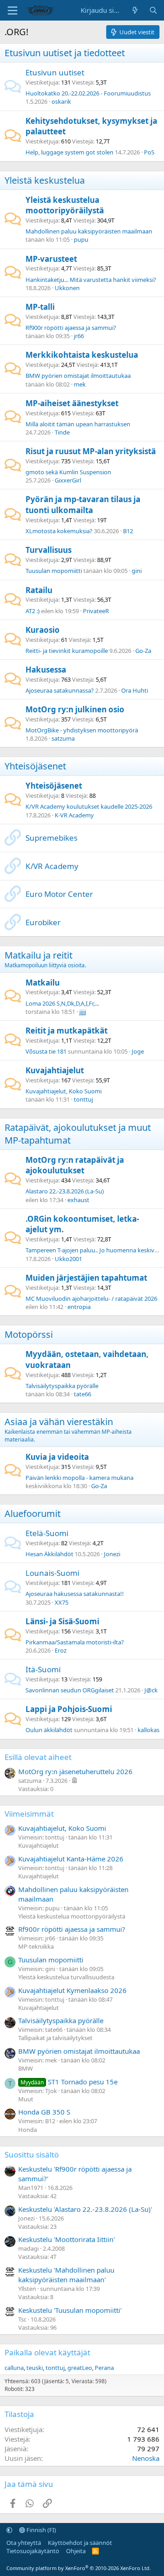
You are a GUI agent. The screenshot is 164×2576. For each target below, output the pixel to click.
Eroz (61, 1650)
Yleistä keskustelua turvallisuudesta (66, 1977)
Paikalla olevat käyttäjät (47, 2352)
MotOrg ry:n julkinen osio (75, 709)
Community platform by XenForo (79, 2568)
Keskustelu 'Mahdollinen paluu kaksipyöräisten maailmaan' (66, 2275)
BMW (26, 2068)
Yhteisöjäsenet (35, 766)
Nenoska (146, 2458)
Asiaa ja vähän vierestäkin (59, 1422)
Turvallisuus (49, 550)
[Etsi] (153, 10)
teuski (35, 2368)
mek (80, 384)
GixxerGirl (68, 480)
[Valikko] (13, 11)
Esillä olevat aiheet (38, 1757)
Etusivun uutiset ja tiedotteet (65, 53)
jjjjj (83, 1012)
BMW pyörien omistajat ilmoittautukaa (78, 376)
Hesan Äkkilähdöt (49, 1554)
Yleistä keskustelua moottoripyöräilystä (65, 205)
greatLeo (80, 2368)
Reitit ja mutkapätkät (67, 1031)
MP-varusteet (51, 259)
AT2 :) (33, 611)
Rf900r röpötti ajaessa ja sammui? (71, 328)
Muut (26, 2099)
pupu (81, 239)
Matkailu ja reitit (38, 955)
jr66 (79, 336)
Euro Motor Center (59, 894)
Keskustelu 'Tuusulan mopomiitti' (70, 2310)
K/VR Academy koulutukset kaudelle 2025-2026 (89, 806)
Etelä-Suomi (47, 1533)
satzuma (63, 738)
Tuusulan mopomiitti (54, 571)
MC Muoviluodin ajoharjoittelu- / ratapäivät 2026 (91, 1299)
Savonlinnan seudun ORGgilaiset (70, 1690)
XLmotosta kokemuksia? (59, 531)
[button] (9, 2530)
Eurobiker (43, 922)
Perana (104, 2368)
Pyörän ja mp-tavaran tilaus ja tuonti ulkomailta (83, 505)
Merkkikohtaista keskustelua (82, 355)
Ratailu (39, 590)
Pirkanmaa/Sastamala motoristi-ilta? (75, 1642)
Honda (28, 2130)
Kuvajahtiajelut (55, 1070)
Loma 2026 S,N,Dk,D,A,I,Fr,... (62, 1003)
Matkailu (43, 983)
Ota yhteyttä (24, 2543)
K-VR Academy (74, 815)
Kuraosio (43, 630)
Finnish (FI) (41, 2530)
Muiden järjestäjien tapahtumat (86, 1278)
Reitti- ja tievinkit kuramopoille (67, 651)
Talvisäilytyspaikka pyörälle (62, 1386)
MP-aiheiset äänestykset (72, 403)
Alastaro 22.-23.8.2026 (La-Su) (65, 1191)
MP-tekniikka (36, 1946)
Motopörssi (29, 1334)
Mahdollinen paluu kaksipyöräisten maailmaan (89, 231)
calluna (14, 2368)
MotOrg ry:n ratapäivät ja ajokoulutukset (75, 1165)
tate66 (82, 1394)
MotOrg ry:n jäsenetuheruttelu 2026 (75, 1771)
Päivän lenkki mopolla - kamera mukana (79, 1478)
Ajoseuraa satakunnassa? (60, 690)
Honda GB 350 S (44, 2112)
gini (137, 571)
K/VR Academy (52, 866)
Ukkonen (67, 288)
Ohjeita (76, 2551)
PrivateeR (96, 611)
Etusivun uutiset (55, 72)
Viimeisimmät (29, 1814)
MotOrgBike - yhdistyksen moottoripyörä (82, 730)
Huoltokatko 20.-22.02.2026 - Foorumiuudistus (88, 93)
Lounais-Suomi (52, 1573)
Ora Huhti (135, 690)
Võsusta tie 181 (46, 1051)
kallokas (149, 1730)
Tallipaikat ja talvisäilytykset (55, 2038)
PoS (149, 152)
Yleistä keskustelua (45, 180)
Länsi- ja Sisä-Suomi (62, 1621)
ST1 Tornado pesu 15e (69, 2082)
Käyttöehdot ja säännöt (80, 2543)
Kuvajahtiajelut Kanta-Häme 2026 (71, 1859)
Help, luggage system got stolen (69, 152)
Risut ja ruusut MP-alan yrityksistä (91, 451)
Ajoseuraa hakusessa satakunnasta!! (75, 1594)
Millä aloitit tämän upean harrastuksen (78, 424)
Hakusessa (46, 670)
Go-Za (143, 651)
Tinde (62, 432)
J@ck (151, 1690)
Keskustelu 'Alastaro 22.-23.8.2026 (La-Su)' (85, 2209)
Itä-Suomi (43, 1669)
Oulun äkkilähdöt (49, 1730)
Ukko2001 (68, 1259)
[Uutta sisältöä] (135, 10)
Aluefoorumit (33, 1513)
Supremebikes (51, 838)
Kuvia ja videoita (57, 1457)
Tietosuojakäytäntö (33, 2551)
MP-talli (40, 307)
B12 (128, 531)
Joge (138, 1051)
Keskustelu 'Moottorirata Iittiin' (67, 2239)
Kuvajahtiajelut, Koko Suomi (64, 1091)
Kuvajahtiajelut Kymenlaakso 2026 (72, 1990)
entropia (79, 1307)
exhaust (78, 1200)
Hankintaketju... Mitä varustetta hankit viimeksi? (91, 280)
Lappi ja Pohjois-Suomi (69, 1709)
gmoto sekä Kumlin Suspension (68, 472)
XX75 (61, 1602)
